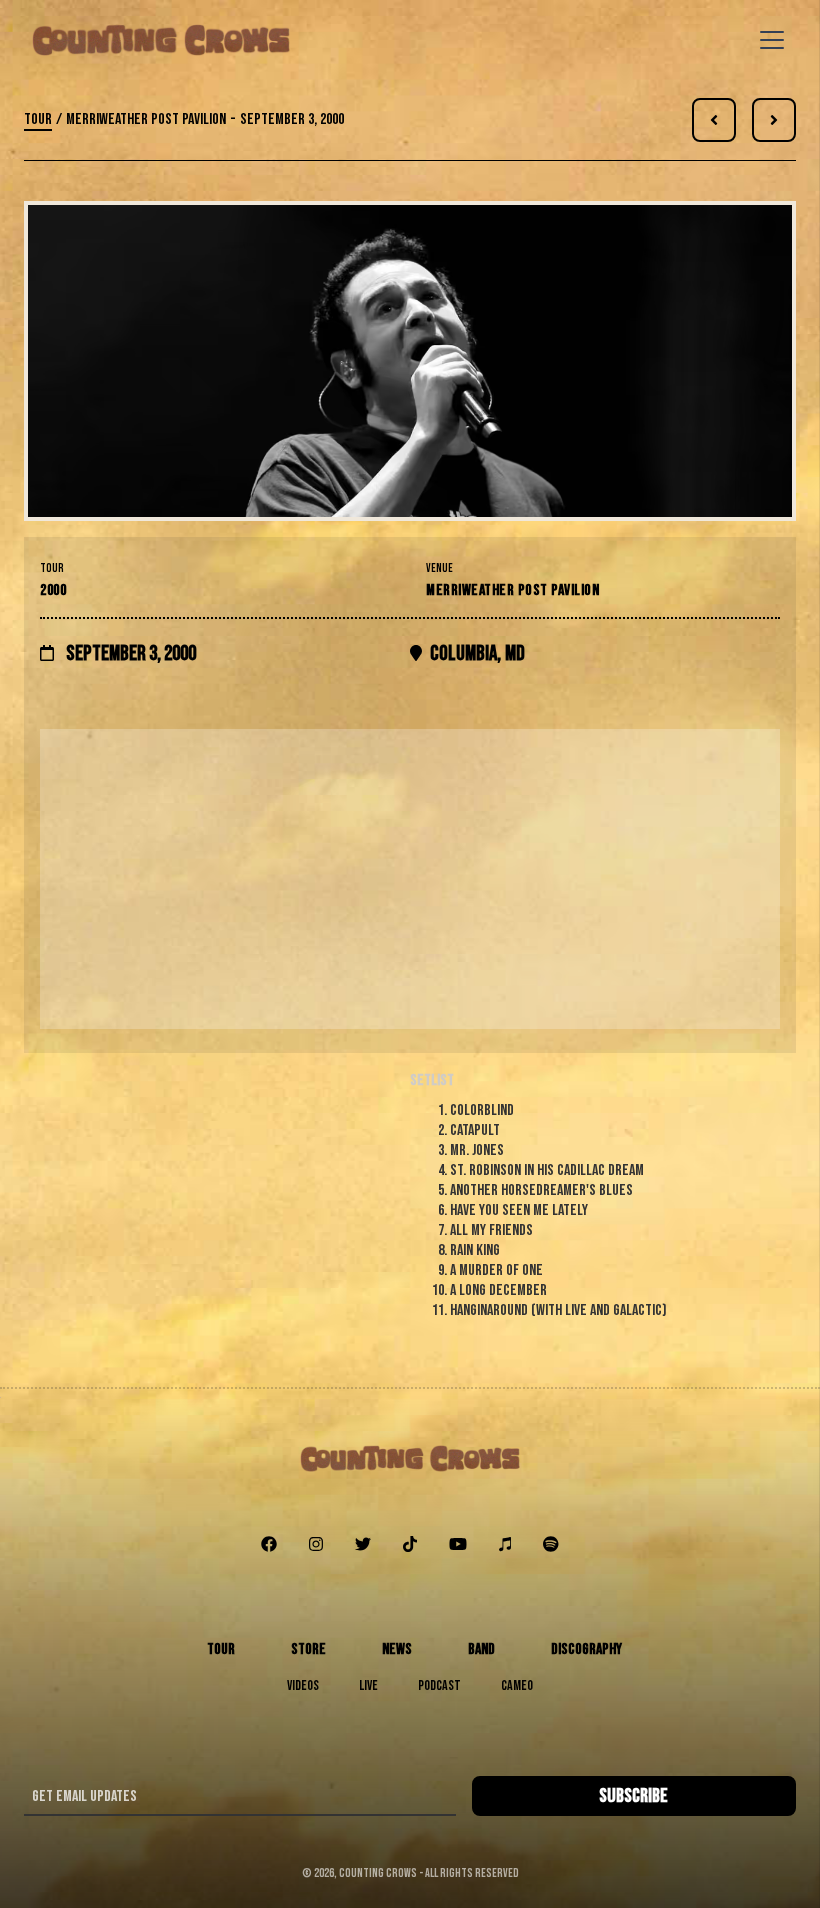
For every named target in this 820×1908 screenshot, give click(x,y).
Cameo (517, 1685)
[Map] (410, 879)
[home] (161, 40)
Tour (38, 119)
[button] (768, 40)
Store (308, 1649)
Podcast (439, 1685)
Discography (586, 1649)
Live (368, 1685)
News (397, 1649)
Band (481, 1649)
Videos (303, 1685)
